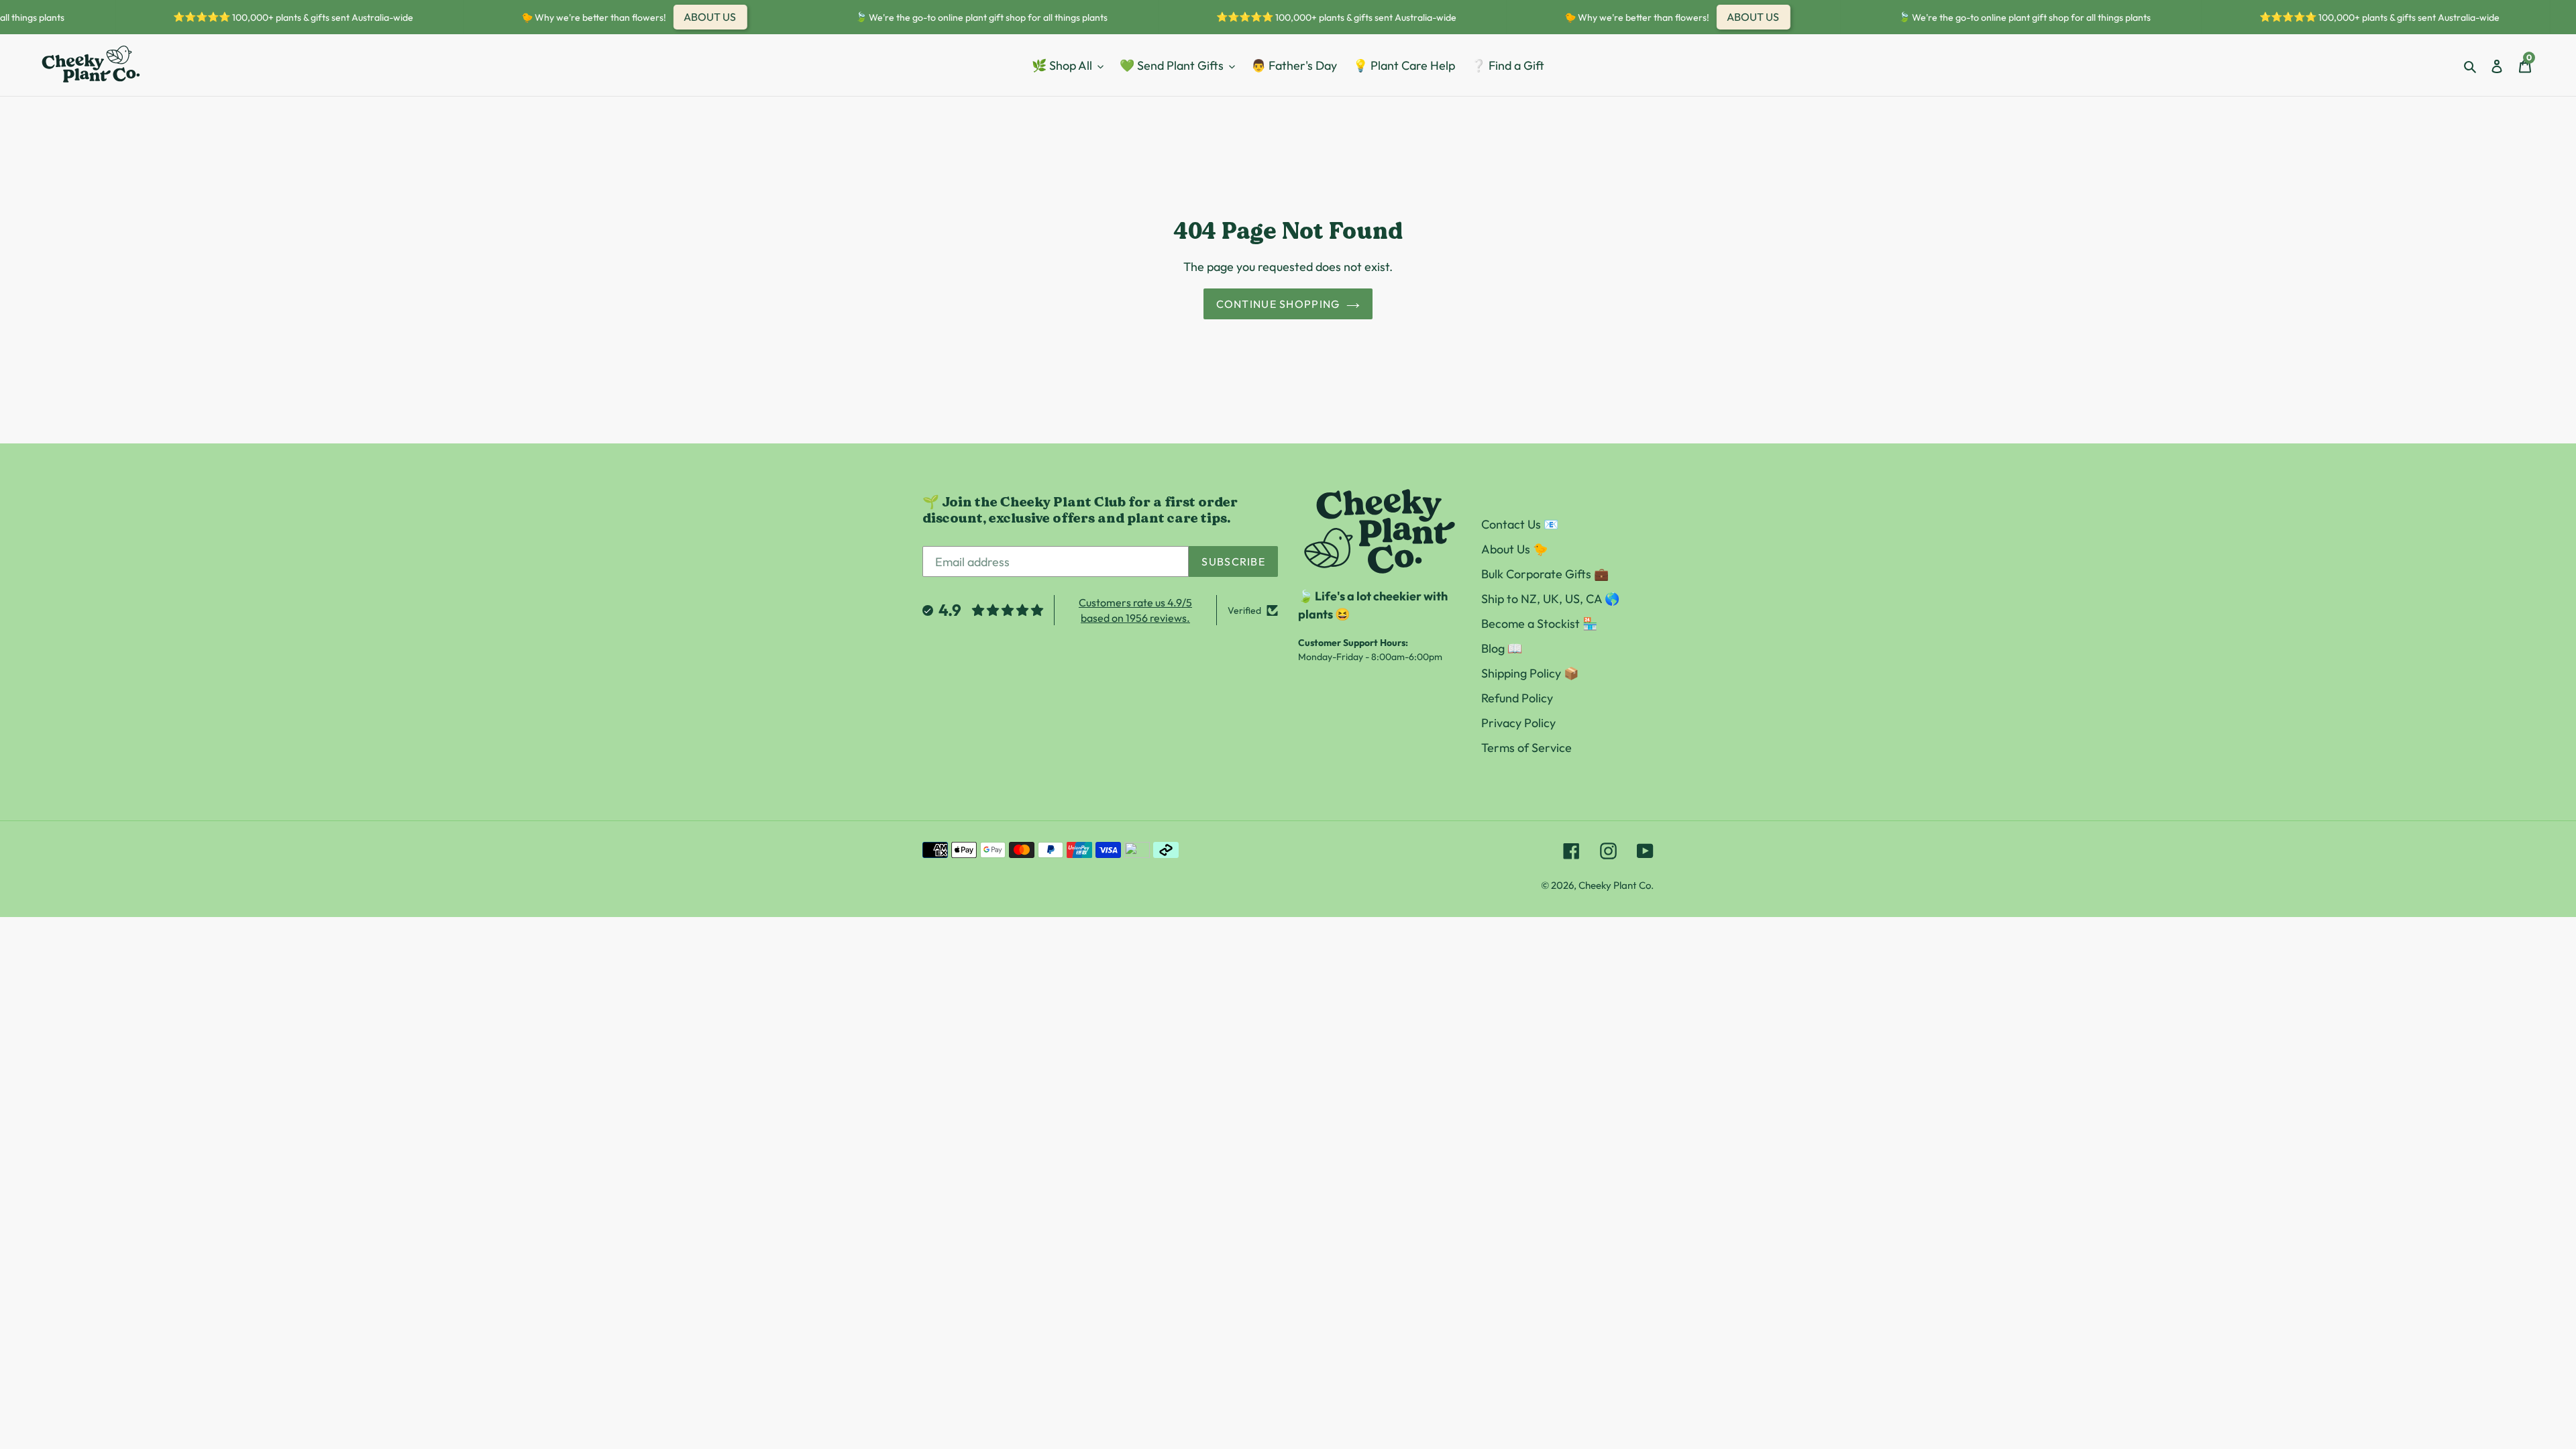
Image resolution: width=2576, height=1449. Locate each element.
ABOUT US (688, 17)
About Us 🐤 (1514, 549)
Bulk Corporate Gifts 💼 (1545, 574)
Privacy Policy (1518, 723)
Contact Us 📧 (1520, 524)
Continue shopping (1278, 304)
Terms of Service (1526, 748)
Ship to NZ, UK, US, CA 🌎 (1550, 599)
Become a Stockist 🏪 (1539, 624)
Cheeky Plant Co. (1616, 885)
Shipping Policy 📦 (1530, 673)
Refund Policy (1517, 698)
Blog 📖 (1502, 648)
